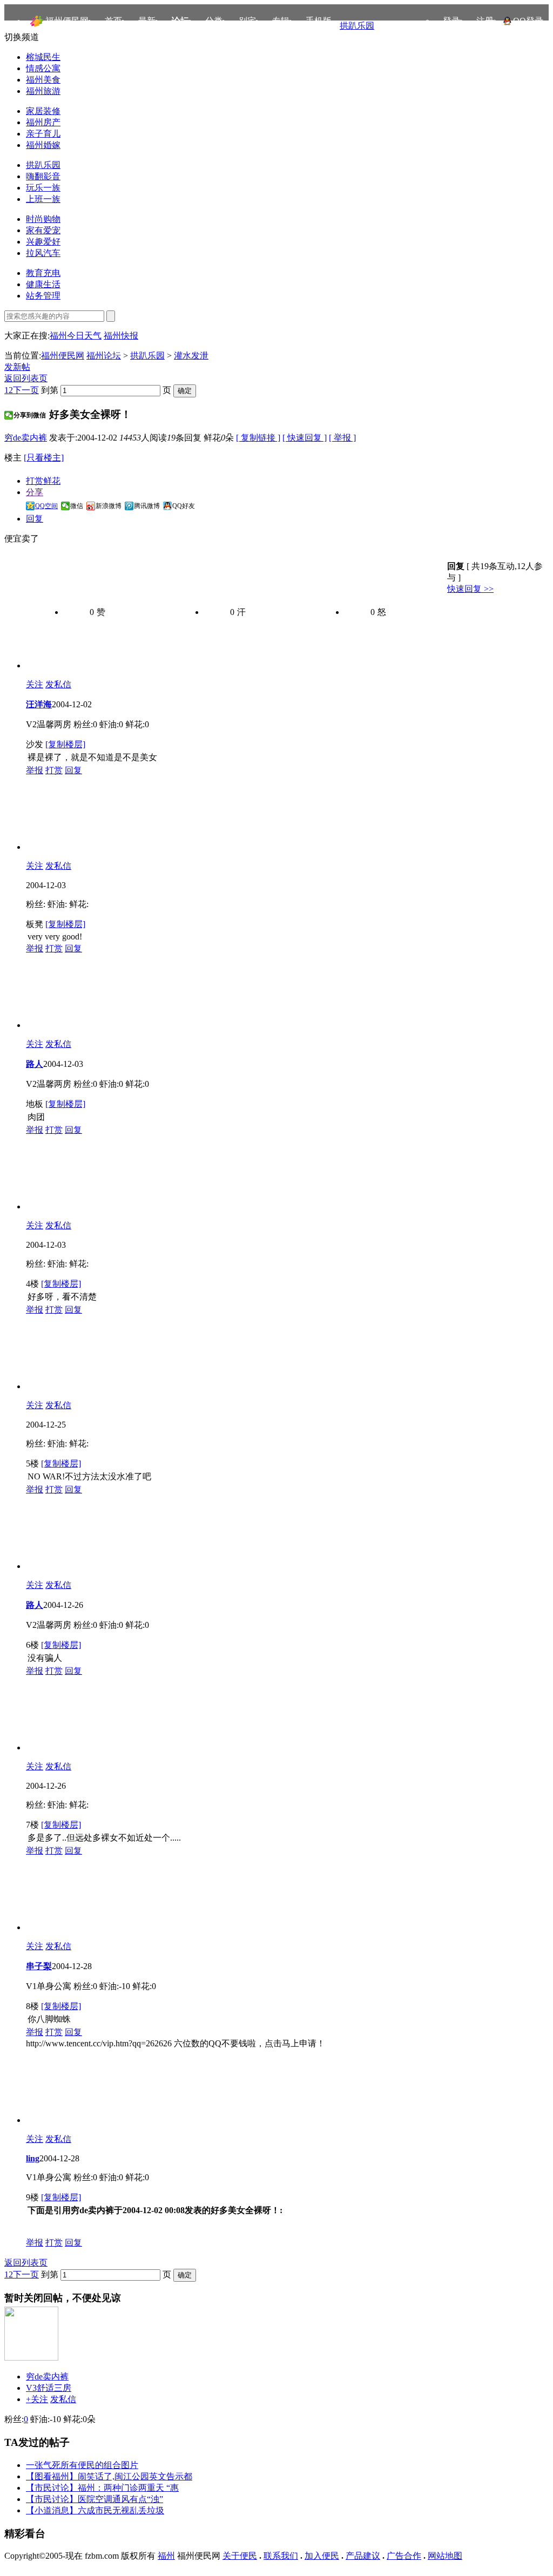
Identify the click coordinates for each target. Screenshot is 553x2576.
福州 (166, 2556)
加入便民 (322, 2556)
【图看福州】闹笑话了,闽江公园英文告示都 (109, 2476)
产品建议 (363, 2556)
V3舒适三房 (49, 2388)
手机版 (319, 21)
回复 (35, 519)
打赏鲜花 (43, 481)
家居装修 (43, 111)
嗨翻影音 (43, 176)
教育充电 (43, 273)
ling (33, 2158)
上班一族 (43, 199)
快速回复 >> (470, 589)
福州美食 (43, 80)
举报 (35, 770)
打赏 (54, 770)
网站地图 (445, 2556)
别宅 (247, 21)
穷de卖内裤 (26, 438)
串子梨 (39, 1966)
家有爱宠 (43, 230)
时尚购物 (43, 219)
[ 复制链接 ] (258, 438)
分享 (35, 492)
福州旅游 (43, 91)
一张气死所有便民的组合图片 (82, 2465)
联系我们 (281, 2556)
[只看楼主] (44, 458)
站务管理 (43, 296)
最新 (147, 21)
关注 (35, 684)
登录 (451, 21)
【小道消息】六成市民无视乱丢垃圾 (95, 2510)
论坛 (180, 21)
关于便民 (240, 2556)
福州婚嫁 (43, 145)
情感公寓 (43, 68)
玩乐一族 (43, 188)
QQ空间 (46, 506)
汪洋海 (39, 704)
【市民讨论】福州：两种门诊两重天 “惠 (102, 2488)
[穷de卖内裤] (31, 2358)
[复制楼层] (65, 744)
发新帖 (17, 367)
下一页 (26, 390)
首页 (113, 21)
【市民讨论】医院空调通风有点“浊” (95, 2499)
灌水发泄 (191, 356)
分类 (214, 21)
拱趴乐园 (357, 26)
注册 (485, 21)
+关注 (37, 2399)
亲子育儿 (43, 134)
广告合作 (404, 2556)
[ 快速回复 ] (305, 438)
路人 (35, 1064)
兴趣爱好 (43, 242)
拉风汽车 (43, 253)
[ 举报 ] (342, 438)
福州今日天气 (76, 336)
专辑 (281, 21)
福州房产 (43, 122)
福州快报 (121, 336)
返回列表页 (26, 378)
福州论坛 (104, 356)
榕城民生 (43, 57)
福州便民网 (67, 21)
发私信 (58, 684)
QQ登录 (528, 21)
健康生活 (43, 284)
